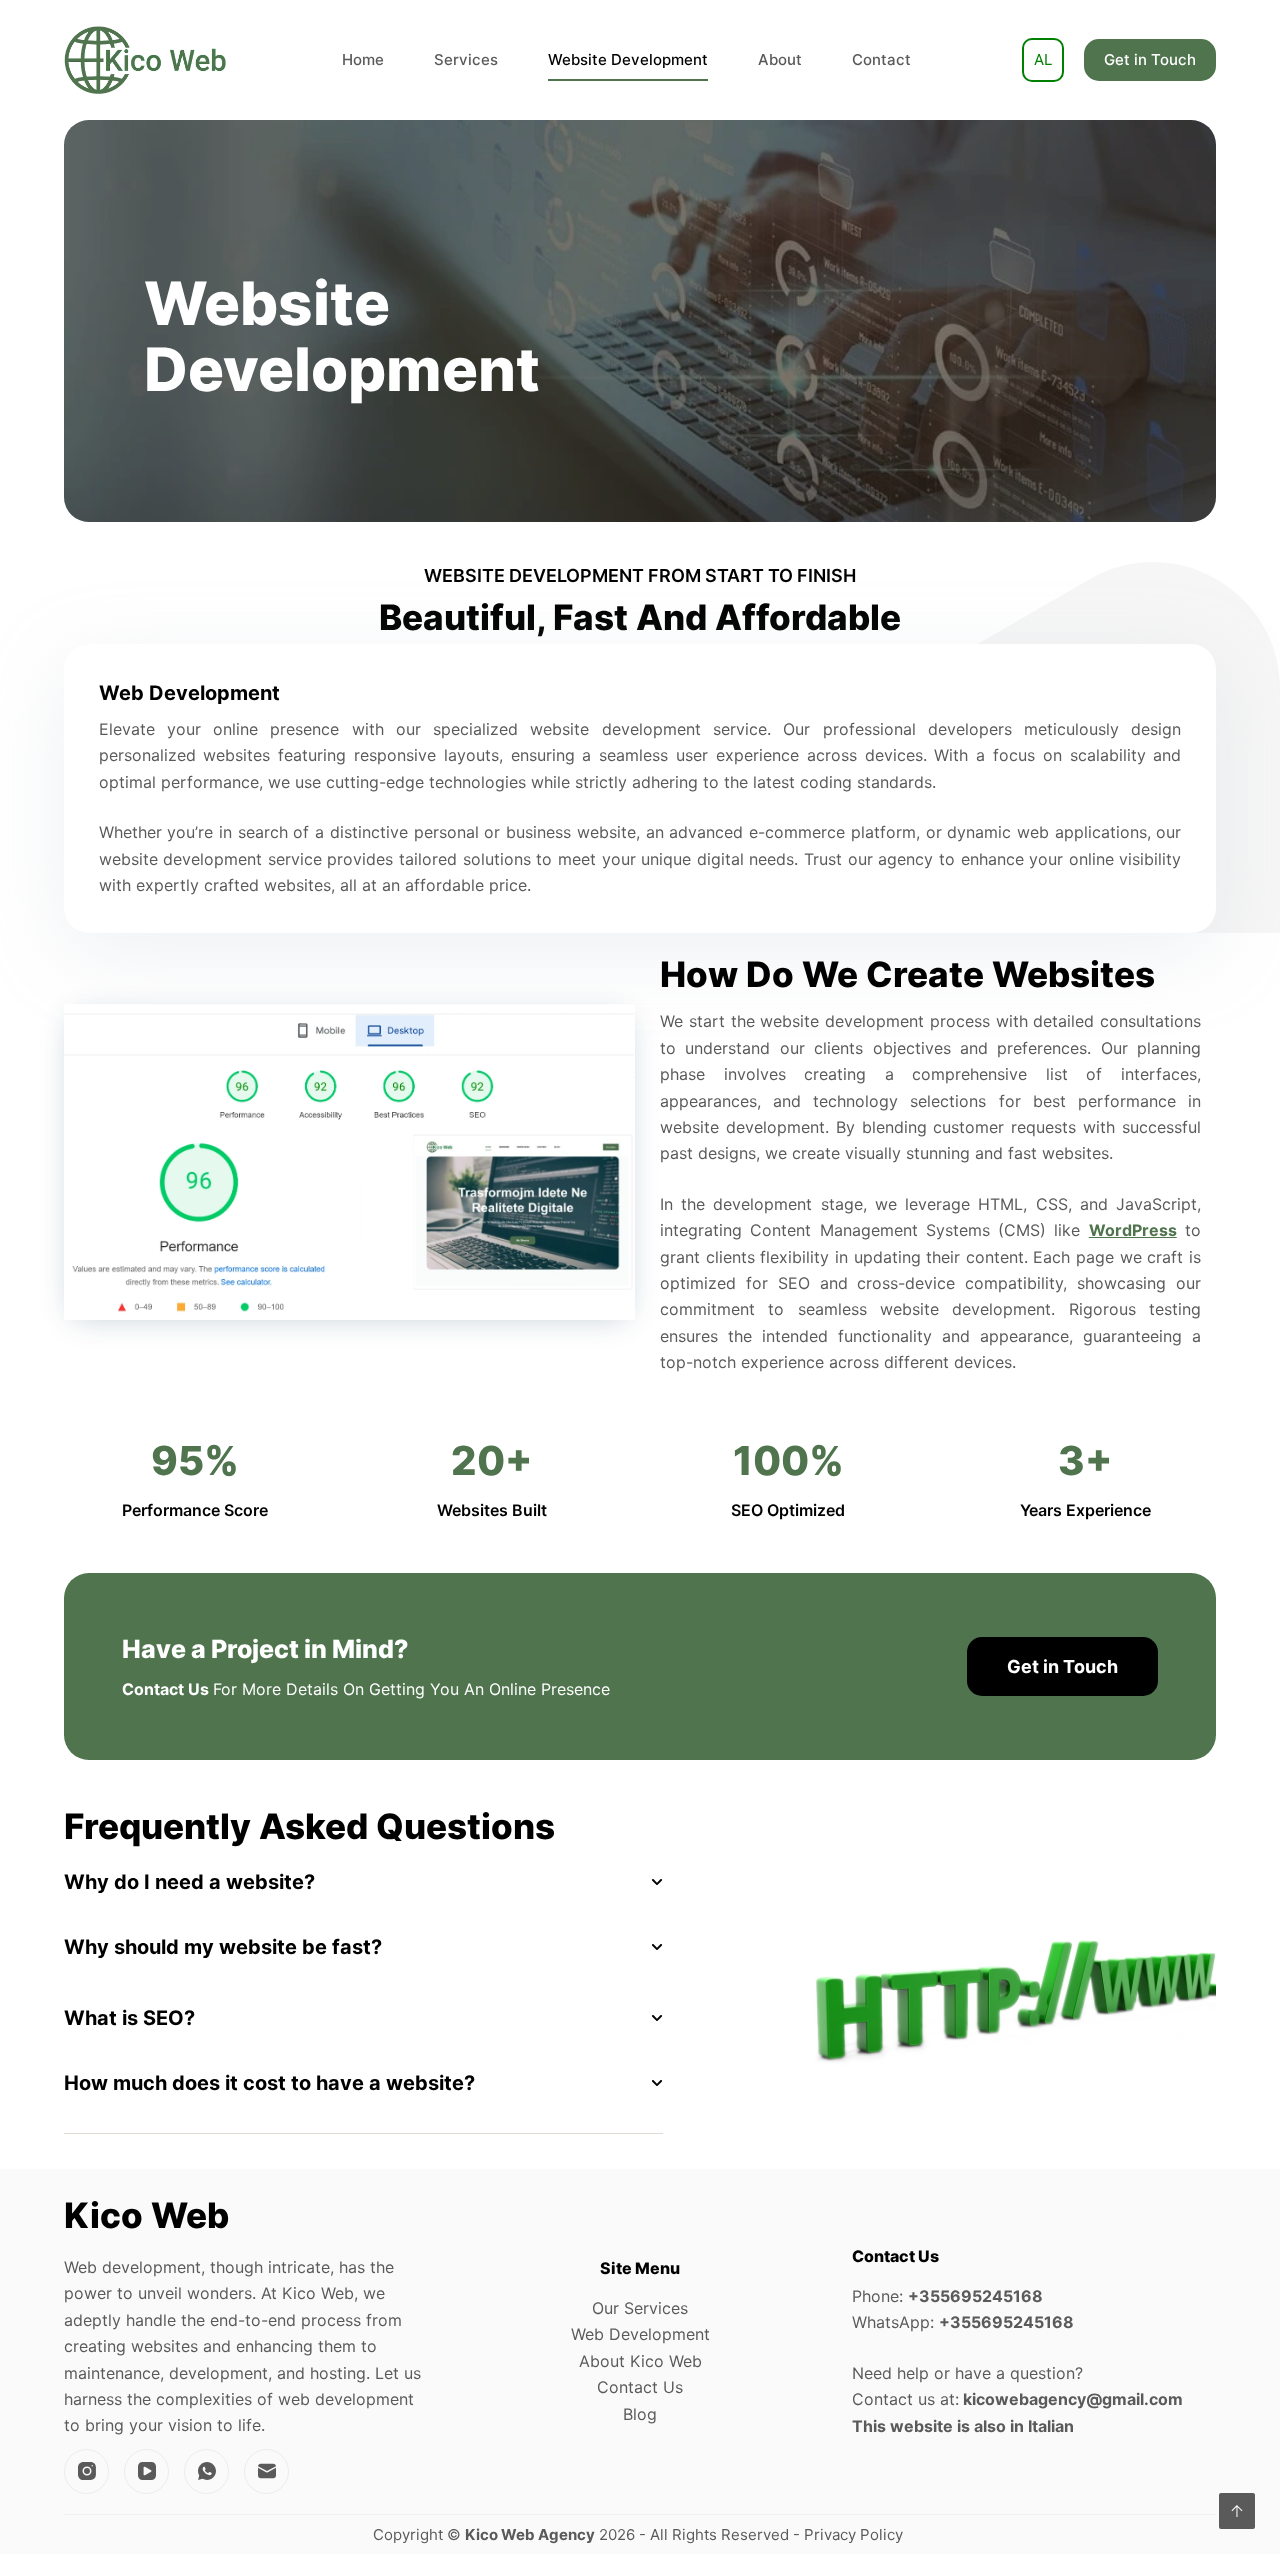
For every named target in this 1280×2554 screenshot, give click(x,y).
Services (466, 59)
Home (363, 59)
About (780, 59)
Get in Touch (1150, 59)
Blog (640, 2414)
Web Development (640, 2334)
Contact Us (640, 2387)
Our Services (640, 2308)
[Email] (266, 2471)
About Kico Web (640, 2361)
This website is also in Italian (963, 2426)
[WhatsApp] (206, 2471)
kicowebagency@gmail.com (1073, 2399)
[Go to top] (1237, 2511)
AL (1043, 59)
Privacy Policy (855, 2534)
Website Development (628, 59)
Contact (881, 59)
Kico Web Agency (530, 2534)
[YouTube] (146, 2471)
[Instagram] (86, 2471)
